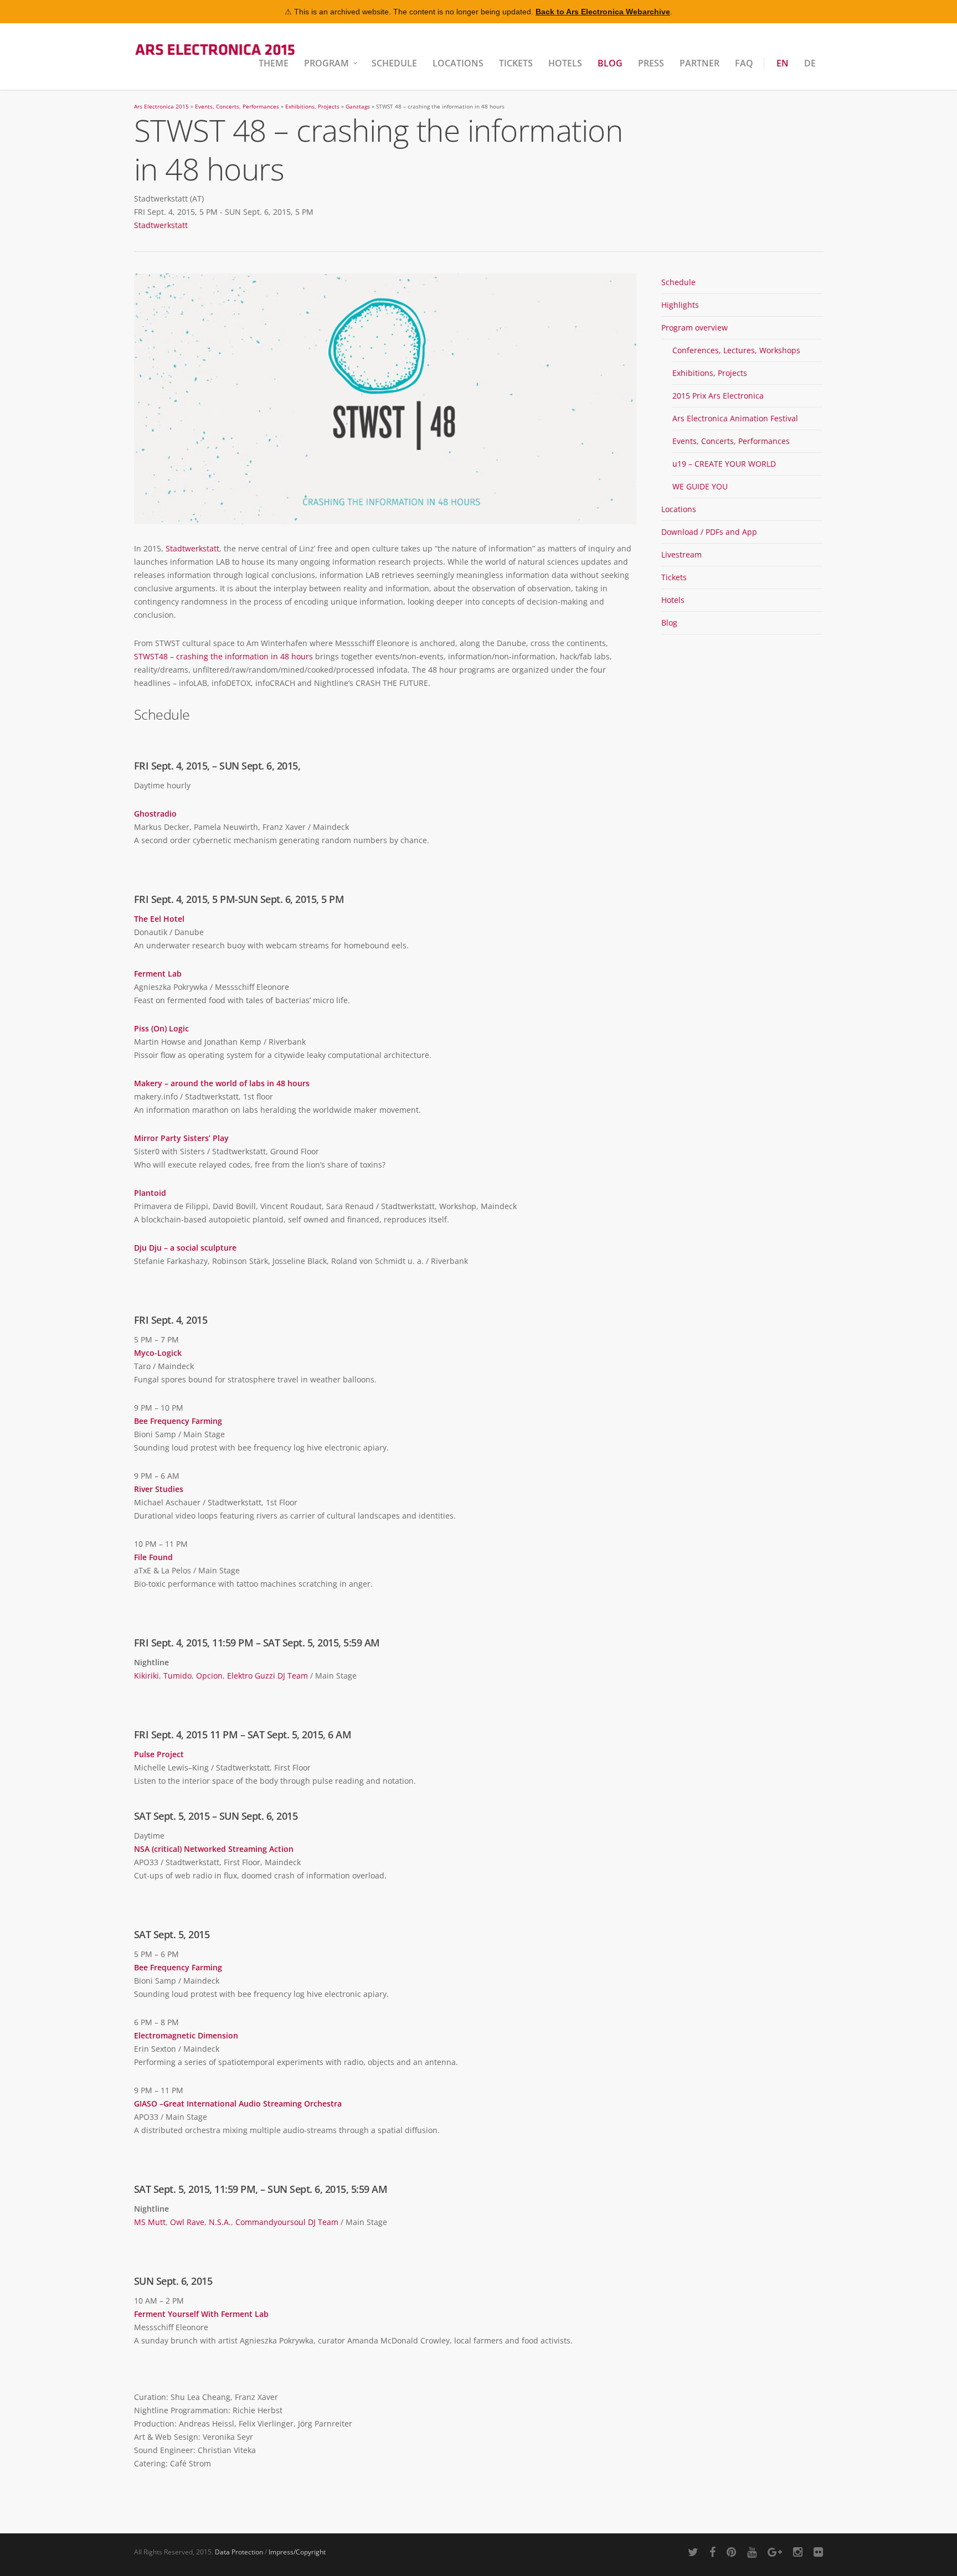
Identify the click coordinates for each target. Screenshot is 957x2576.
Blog (610, 63)
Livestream (681, 554)
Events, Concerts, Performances (237, 107)
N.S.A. (220, 2222)
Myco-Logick (158, 1353)
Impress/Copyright (297, 2552)
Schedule (394, 63)
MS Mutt (150, 2222)
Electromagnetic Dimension (186, 2035)
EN (783, 63)
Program (326, 63)
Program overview (694, 327)
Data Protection (239, 2552)
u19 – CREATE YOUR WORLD (724, 464)
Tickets (516, 63)
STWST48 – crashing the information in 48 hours (223, 656)
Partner (699, 63)
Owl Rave (187, 2222)
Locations (458, 63)
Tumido (177, 1676)
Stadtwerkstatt (161, 225)
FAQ (744, 63)
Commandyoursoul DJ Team (287, 2222)
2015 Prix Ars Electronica (718, 396)
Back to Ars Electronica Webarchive (603, 12)
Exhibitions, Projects (312, 107)
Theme (274, 63)
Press (651, 63)
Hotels (565, 63)
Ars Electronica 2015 (161, 107)
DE (810, 63)
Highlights (680, 305)
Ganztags (358, 107)
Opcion (209, 1676)
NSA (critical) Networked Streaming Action (214, 1849)
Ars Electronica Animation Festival (735, 418)
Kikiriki (146, 1676)
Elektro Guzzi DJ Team (267, 1676)
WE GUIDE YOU (700, 486)
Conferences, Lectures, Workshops (736, 350)
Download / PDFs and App (709, 532)
